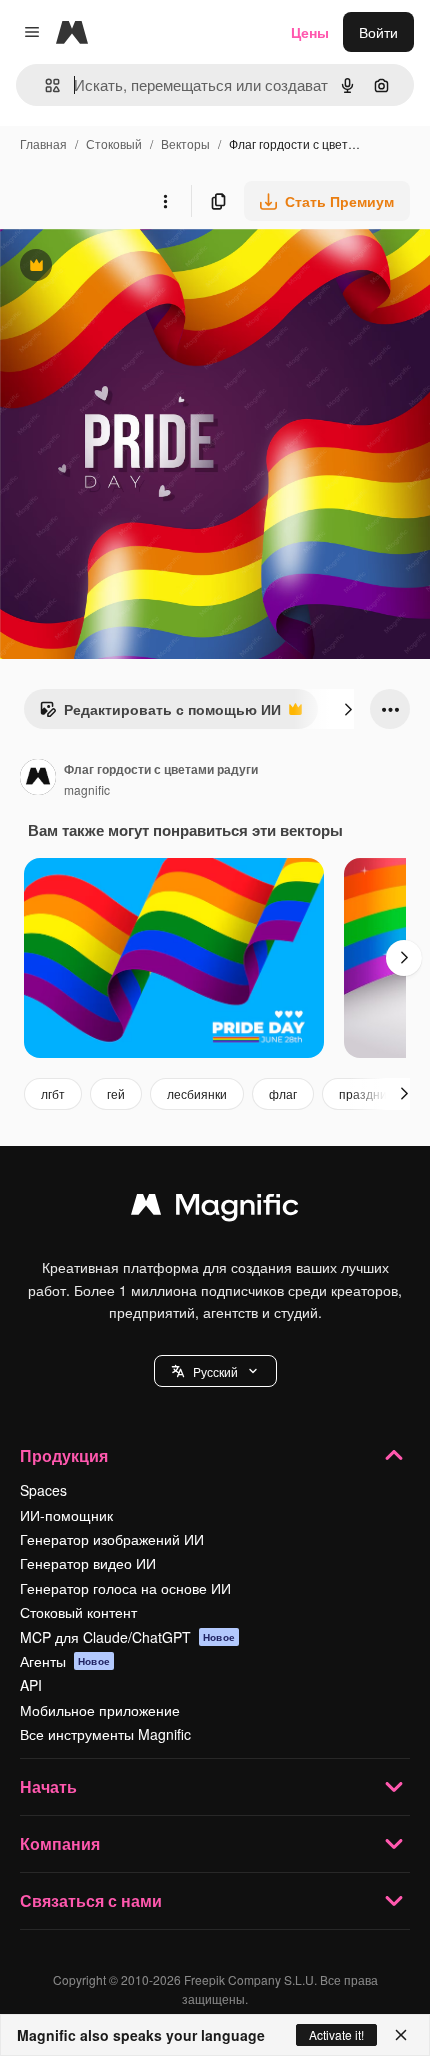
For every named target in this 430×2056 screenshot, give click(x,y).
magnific (87, 789)
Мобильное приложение (100, 1710)
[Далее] (348, 709)
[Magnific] (215, 1209)
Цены (310, 32)
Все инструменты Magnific (105, 1734)
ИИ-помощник (66, 1515)
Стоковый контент (78, 1612)
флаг (283, 1093)
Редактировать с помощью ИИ (160, 714)
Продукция (64, 1455)
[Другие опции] (165, 201)
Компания (60, 1843)
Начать (48, 1786)
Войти (378, 32)
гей (116, 1093)
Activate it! (336, 2034)
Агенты (65, 1661)
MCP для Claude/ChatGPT (127, 1637)
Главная (43, 143)
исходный (134, 267)
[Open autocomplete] (44, 85)
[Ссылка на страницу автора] (38, 779)
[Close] (401, 2035)
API (31, 1685)
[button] (215, 1371)
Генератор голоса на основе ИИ (125, 1588)
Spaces (43, 1490)
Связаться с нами (91, 1900)
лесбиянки (197, 1093)
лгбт (53, 1093)
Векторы (185, 143)
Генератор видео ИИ (88, 1563)
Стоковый (114, 143)
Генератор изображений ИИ (112, 1539)
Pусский (215, 1371)
